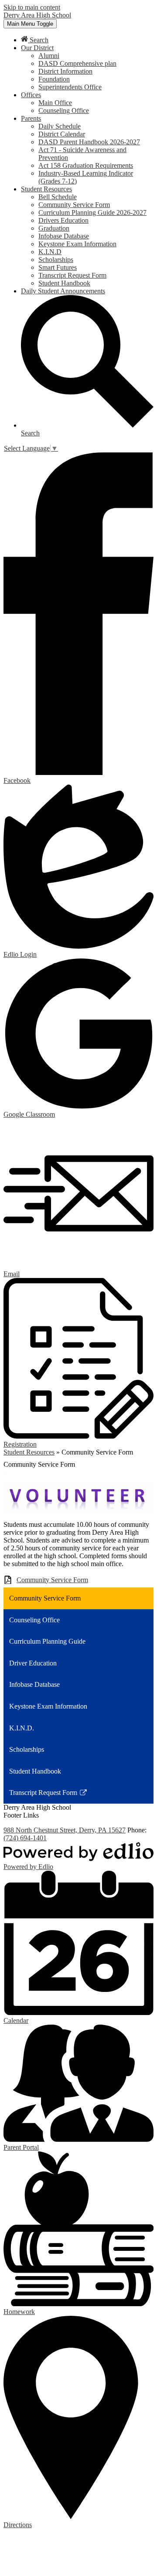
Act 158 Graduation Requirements (86, 165)
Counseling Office (64, 110)
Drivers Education (63, 220)
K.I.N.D (50, 252)
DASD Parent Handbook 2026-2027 (89, 142)
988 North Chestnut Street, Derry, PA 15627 (65, 1830)
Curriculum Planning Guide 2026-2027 (92, 212)
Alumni (49, 56)
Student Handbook (64, 283)
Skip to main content (32, 7)
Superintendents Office (70, 87)
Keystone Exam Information (77, 244)
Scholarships (56, 260)
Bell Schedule (58, 197)
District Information (65, 71)
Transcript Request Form (72, 275)
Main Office (55, 103)
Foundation (54, 79)
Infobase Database (64, 236)
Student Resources (29, 1452)
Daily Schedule (60, 126)
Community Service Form (74, 205)
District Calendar (62, 134)
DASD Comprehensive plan (77, 63)
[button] (37, 48)
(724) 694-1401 (25, 1838)
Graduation (54, 228)
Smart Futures (58, 267)
